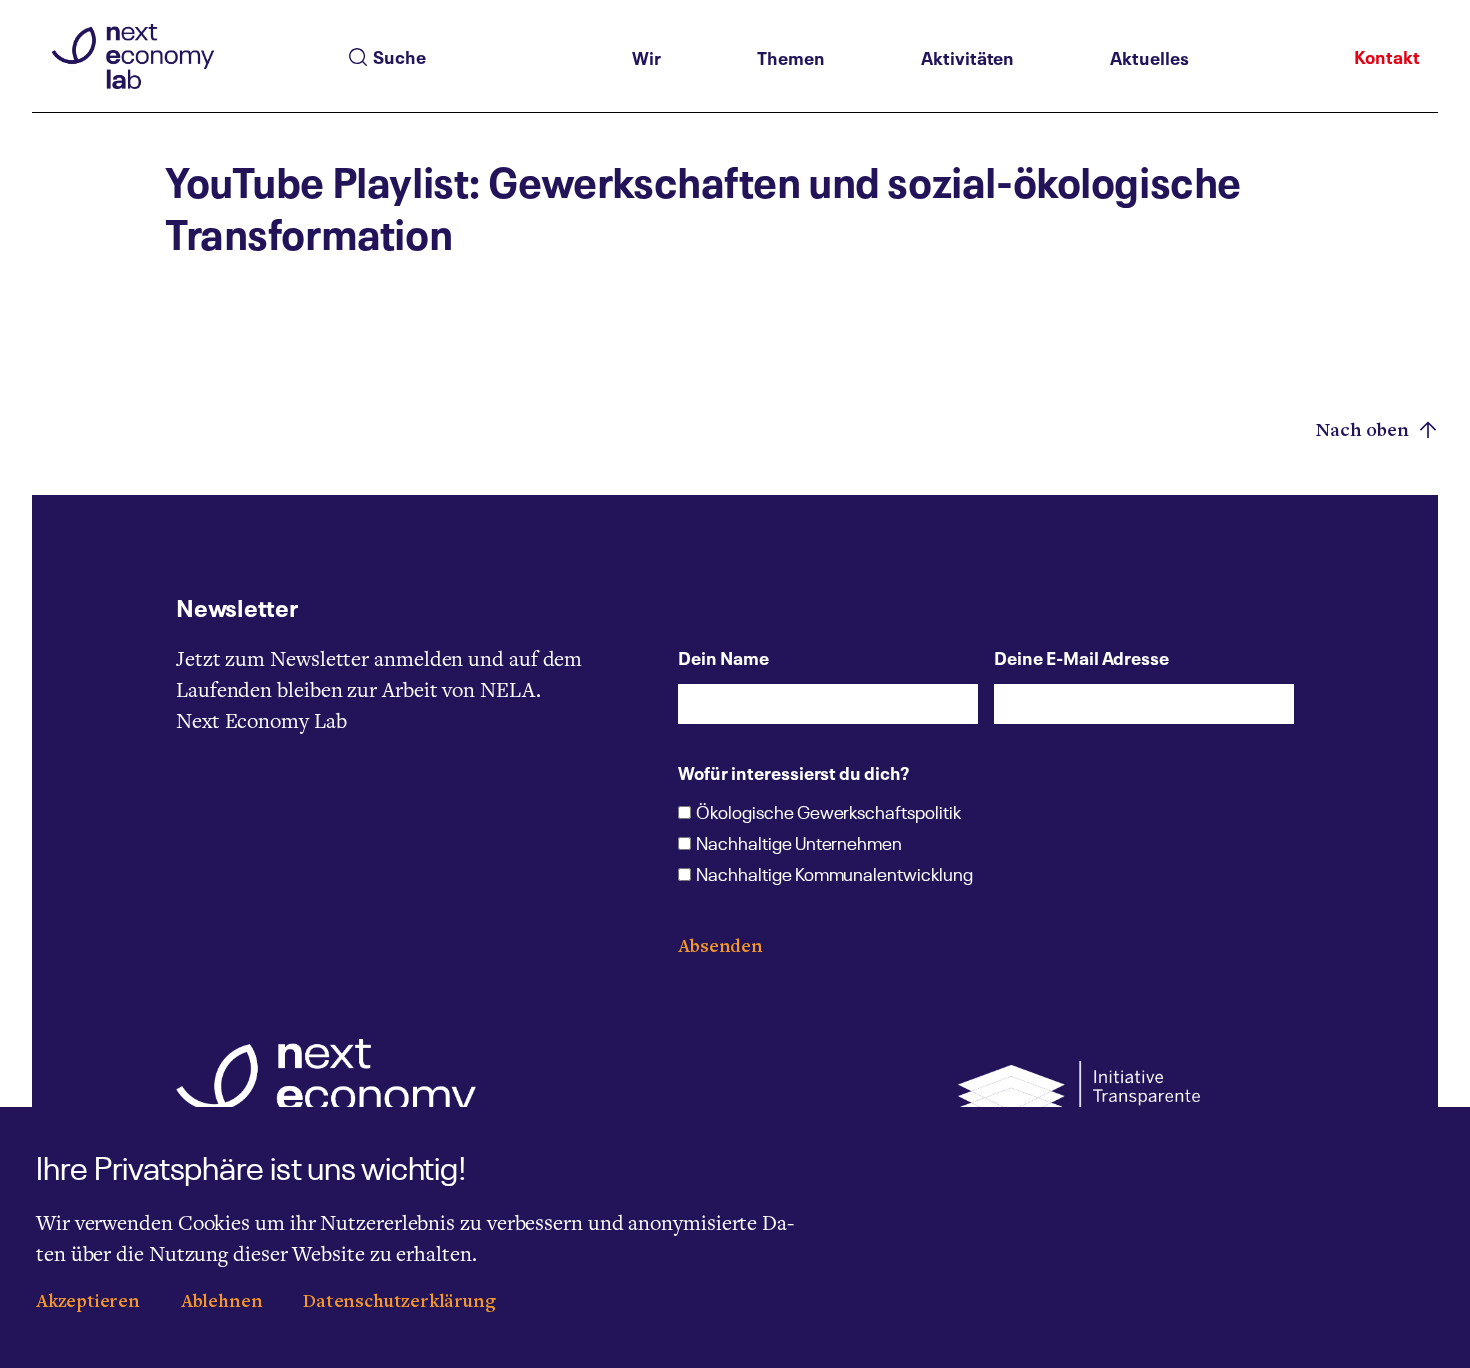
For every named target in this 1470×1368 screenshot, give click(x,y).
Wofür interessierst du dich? (793, 772)
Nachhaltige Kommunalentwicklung (834, 876)
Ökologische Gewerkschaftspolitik (828, 814)
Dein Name (723, 657)
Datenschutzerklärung (399, 1302)
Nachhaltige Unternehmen (799, 845)
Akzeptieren (88, 1302)
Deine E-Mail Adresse (1081, 657)
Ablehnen (221, 1302)
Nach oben (1365, 431)
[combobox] (483, 57)
